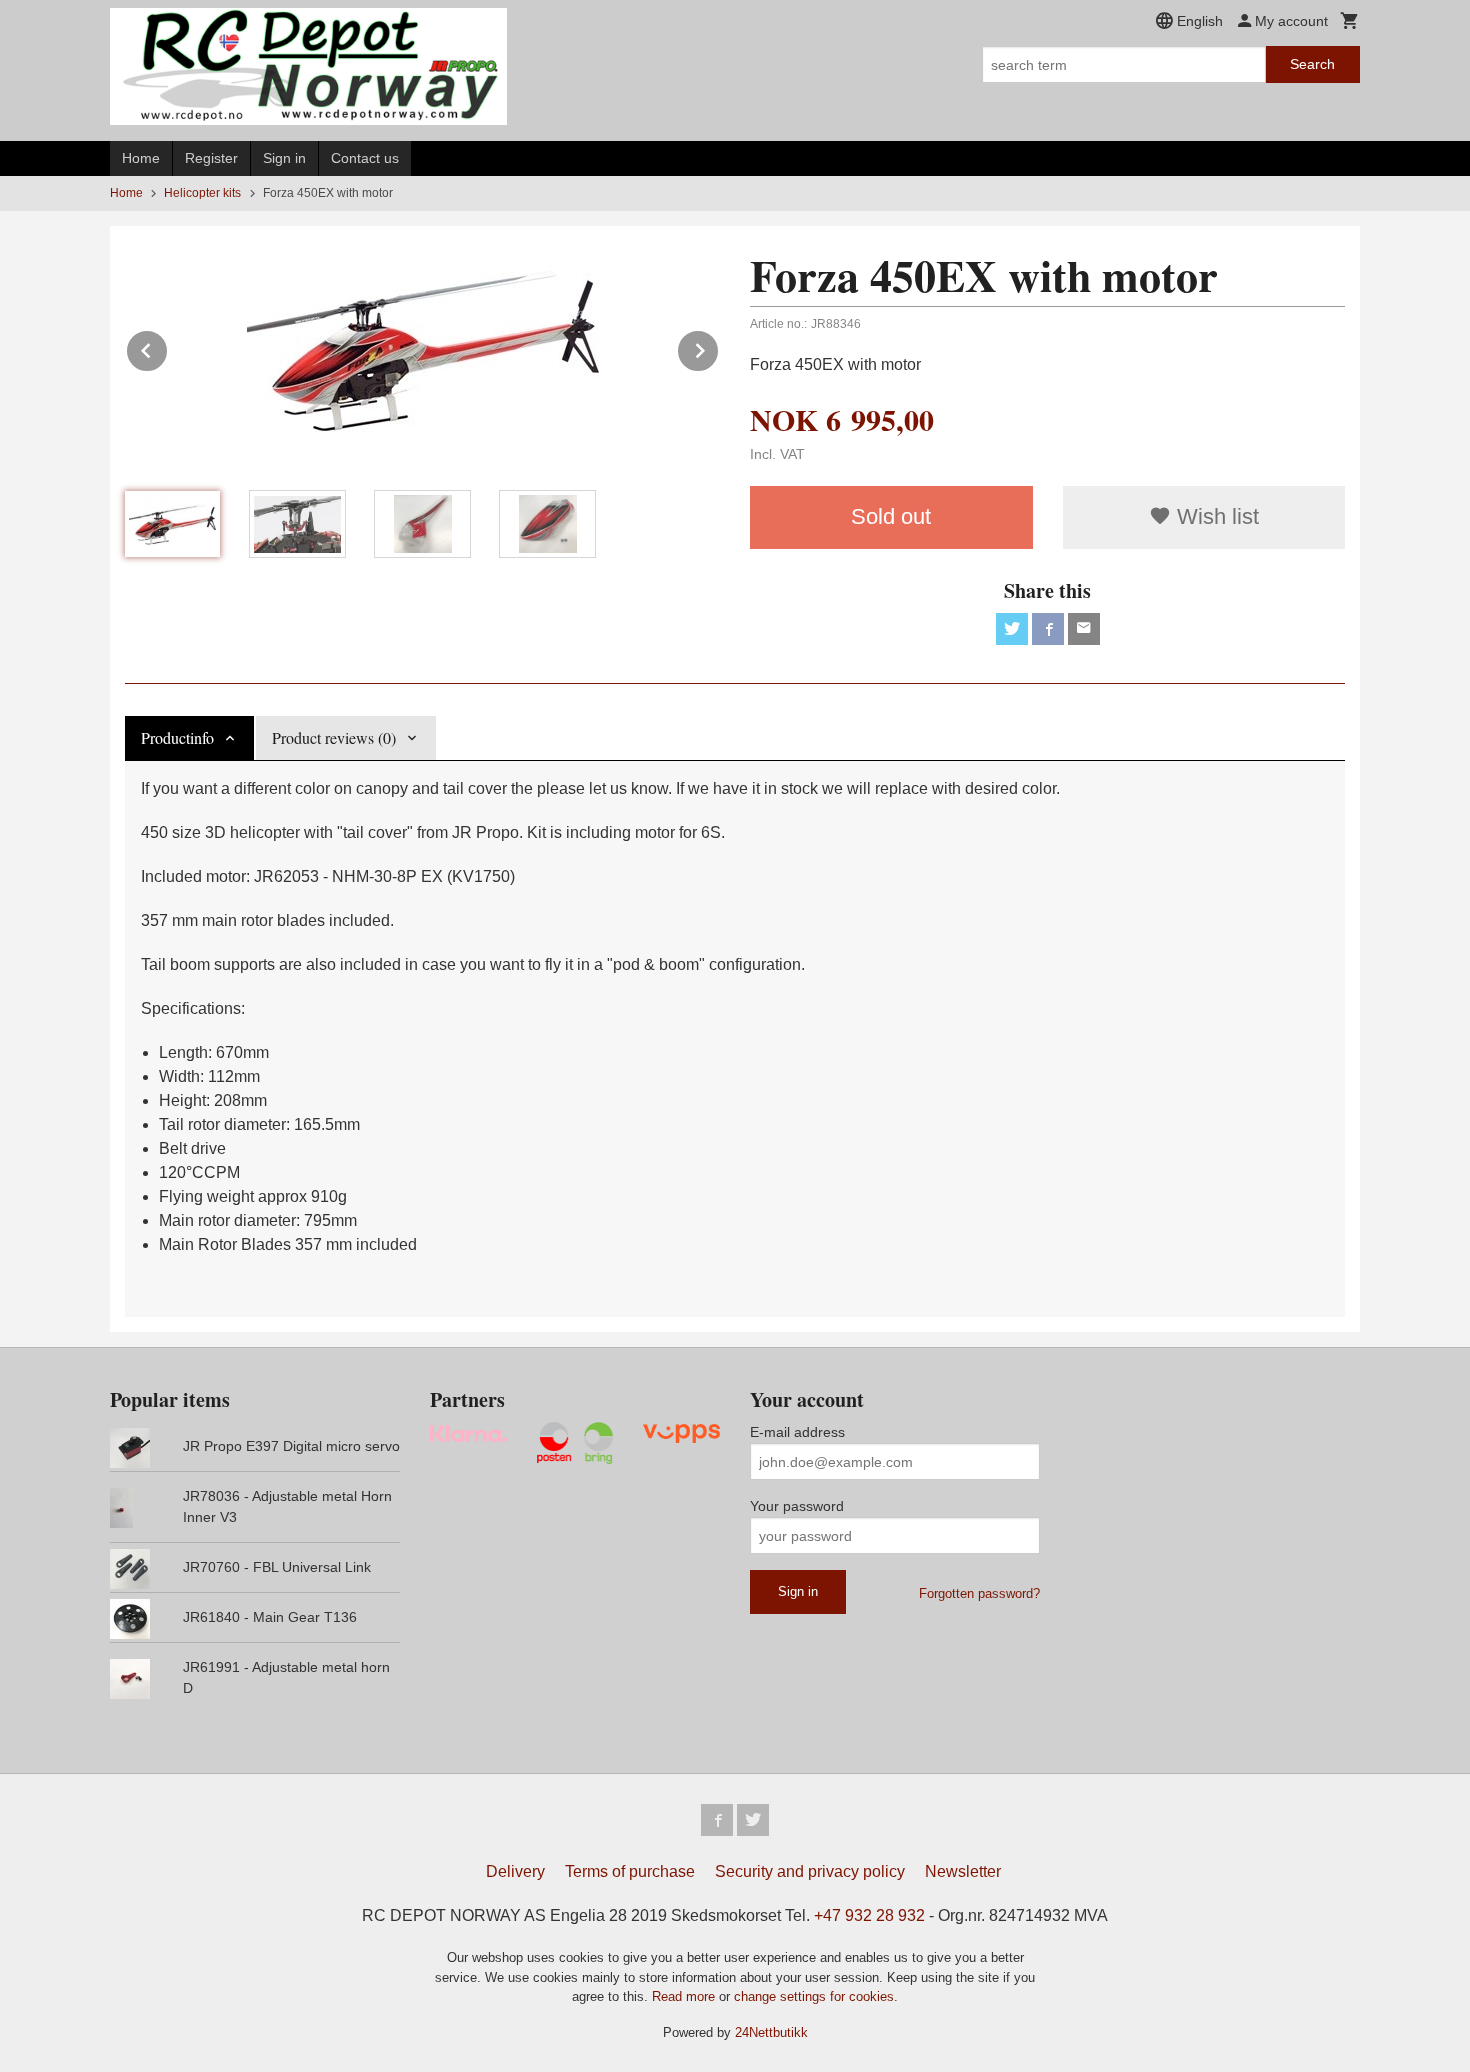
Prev (168, 347)
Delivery (515, 1871)
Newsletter (963, 1871)
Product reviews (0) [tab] (334, 737)
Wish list (1215, 516)
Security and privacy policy (810, 1871)
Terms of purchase (630, 1871)
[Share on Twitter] (1012, 629)
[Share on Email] (1084, 629)
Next (719, 347)
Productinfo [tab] (177, 737)
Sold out (891, 516)
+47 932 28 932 (869, 1915)
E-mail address (797, 1432)
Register (211, 158)
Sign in (284, 158)
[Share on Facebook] (1048, 629)
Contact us (365, 158)
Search (1312, 64)
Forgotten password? (979, 1593)
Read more (685, 1996)
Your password (797, 1506)
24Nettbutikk (771, 2032)
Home (141, 158)
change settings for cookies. (816, 1996)
